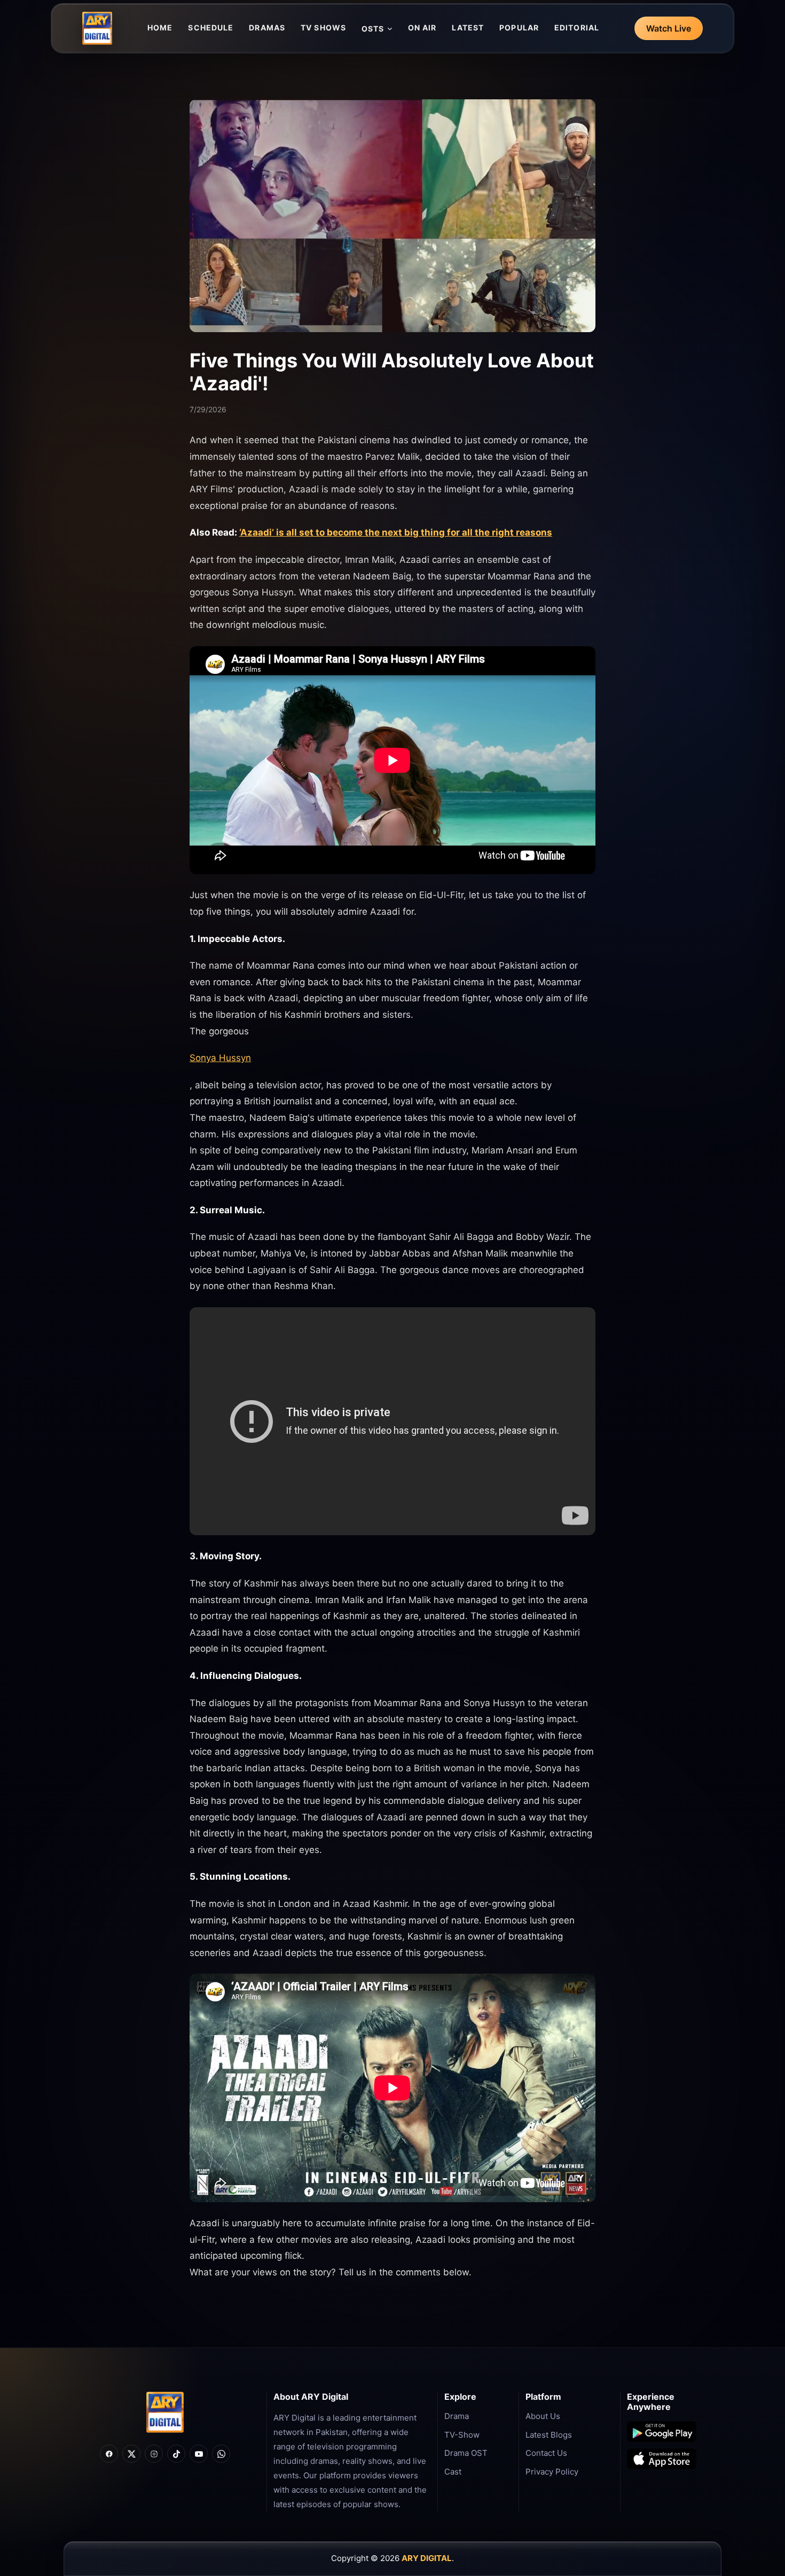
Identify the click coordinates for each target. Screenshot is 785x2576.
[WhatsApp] (221, 2454)
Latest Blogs (549, 2435)
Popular (519, 28)
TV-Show (462, 2435)
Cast (453, 2472)
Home (160, 28)
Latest (468, 28)
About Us (543, 2416)
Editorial (577, 28)
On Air (422, 28)
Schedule (211, 28)
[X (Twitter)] (131, 2454)
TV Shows (323, 28)
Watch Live (669, 28)
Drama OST (466, 2453)
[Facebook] (109, 2454)
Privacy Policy (552, 2472)
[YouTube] (199, 2454)
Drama (457, 2416)
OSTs (373, 29)
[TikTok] (176, 2454)
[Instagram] (154, 2454)
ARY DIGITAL (427, 2558)
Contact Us (546, 2453)
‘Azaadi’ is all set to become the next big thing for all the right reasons (396, 532)
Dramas (267, 28)
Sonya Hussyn (220, 1058)
